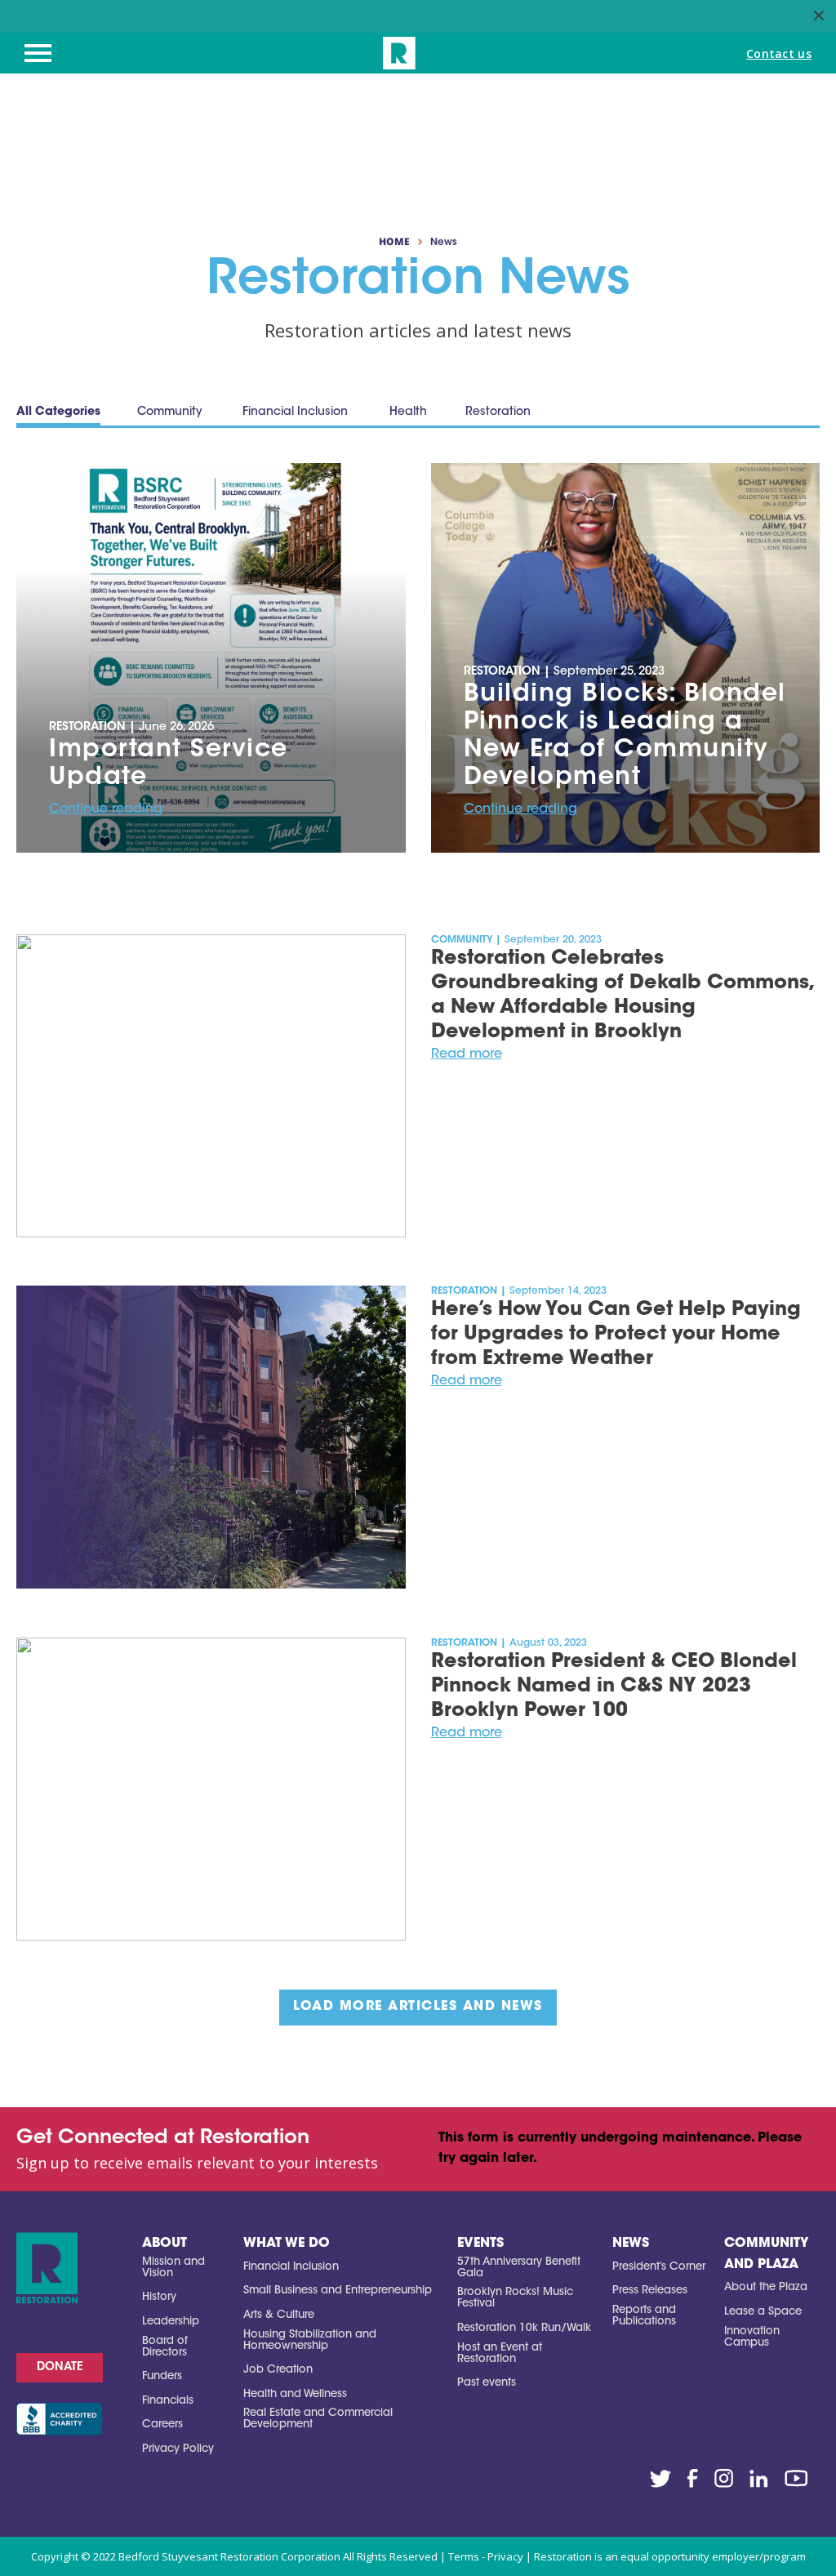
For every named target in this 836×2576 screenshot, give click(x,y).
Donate (60, 2368)
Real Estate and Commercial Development (318, 2419)
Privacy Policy (178, 2449)
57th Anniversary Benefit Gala (519, 2268)
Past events (487, 2383)
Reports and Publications (644, 2316)
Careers (162, 2424)
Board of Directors (165, 2347)
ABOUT (165, 2244)
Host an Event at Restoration (500, 2353)
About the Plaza (766, 2287)
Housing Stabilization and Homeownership (310, 2340)
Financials (168, 2401)
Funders (162, 2376)
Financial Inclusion (291, 2267)
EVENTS (480, 2244)
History (159, 2297)
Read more (467, 1054)
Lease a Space (763, 2312)
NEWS (631, 2244)
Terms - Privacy (486, 2556)
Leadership (171, 2322)
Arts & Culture (279, 2315)
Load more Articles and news (418, 2007)
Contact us (779, 53)
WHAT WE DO (287, 2244)
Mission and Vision (173, 2268)
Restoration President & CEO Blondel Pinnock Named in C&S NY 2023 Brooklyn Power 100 (614, 1687)
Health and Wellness (295, 2394)
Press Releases (650, 2291)
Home (394, 242)
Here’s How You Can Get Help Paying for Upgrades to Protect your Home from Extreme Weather (616, 1335)
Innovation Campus (752, 2337)
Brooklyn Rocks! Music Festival (515, 2298)
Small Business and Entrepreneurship (338, 2291)
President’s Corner (659, 2267)
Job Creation (278, 2370)
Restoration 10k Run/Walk (524, 2328)
